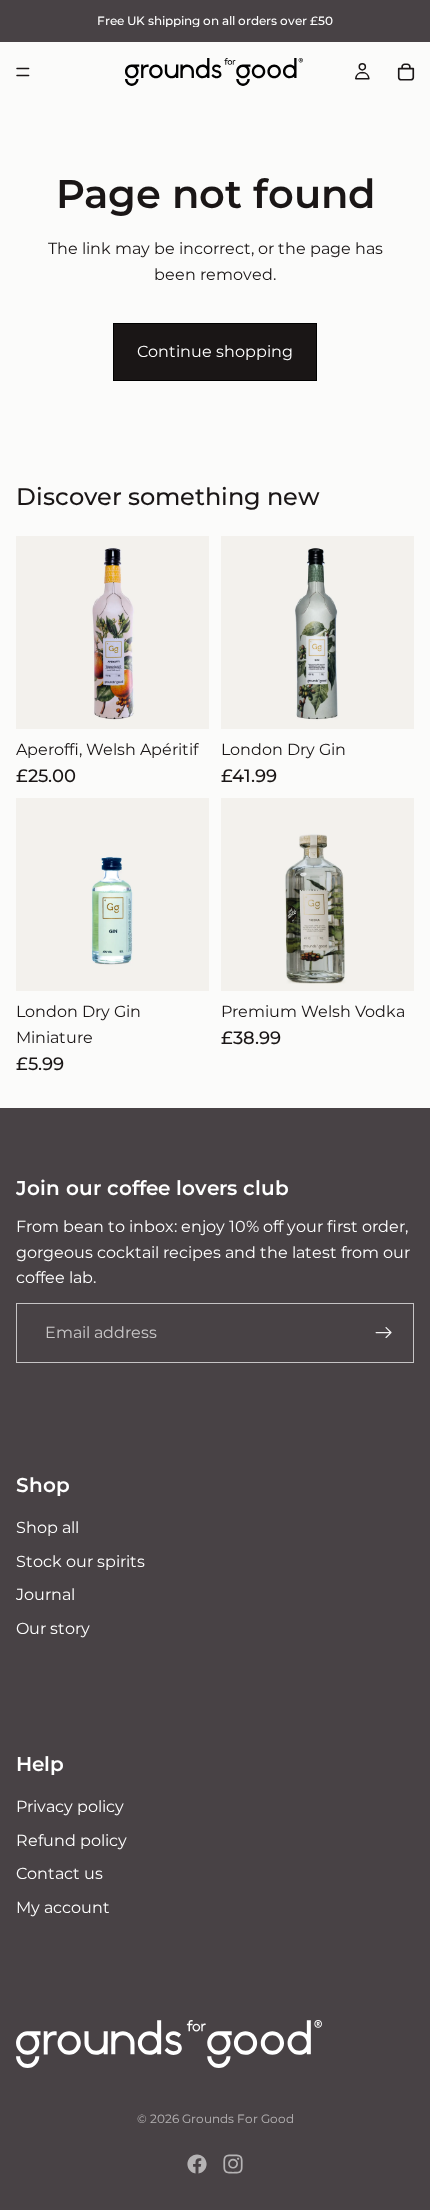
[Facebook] (197, 2164)
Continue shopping (215, 351)
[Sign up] (384, 1333)
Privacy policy (70, 1806)
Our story (53, 1628)
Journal (45, 1594)
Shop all (47, 1527)
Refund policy (71, 1839)
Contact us (59, 1873)
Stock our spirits (80, 1561)
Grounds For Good (238, 2118)
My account (63, 1907)
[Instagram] (233, 2164)
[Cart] (406, 72)
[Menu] (23, 72)
